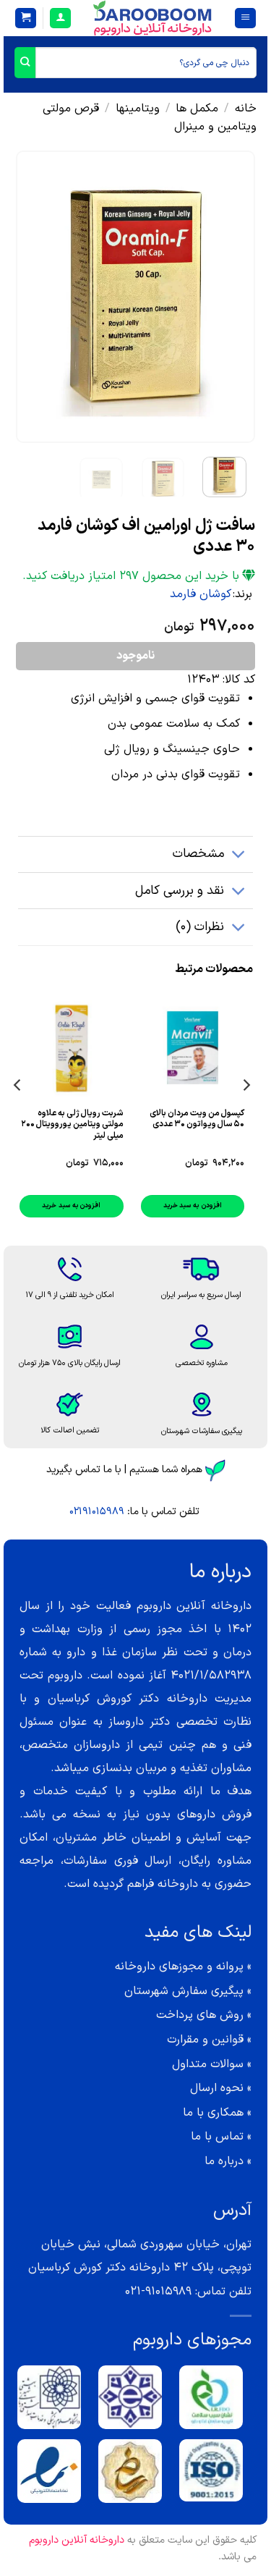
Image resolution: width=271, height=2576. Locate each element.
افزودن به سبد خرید (193, 1205)
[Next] (28, 296)
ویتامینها (138, 109)
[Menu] (245, 18)
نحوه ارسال (217, 2088)
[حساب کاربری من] (60, 18)
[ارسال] (25, 63)
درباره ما (224, 2161)
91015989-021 (158, 2292)
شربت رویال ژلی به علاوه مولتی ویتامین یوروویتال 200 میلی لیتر (72, 1125)
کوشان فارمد (201, 594)
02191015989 (97, 1512)
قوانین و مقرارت (205, 2040)
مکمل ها (197, 109)
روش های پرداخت (200, 2015)
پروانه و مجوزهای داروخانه (179, 1967)
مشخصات (198, 854)
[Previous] (232, 296)
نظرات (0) (200, 927)
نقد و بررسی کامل (180, 891)
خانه (246, 109)
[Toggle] (239, 856)
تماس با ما (217, 2137)
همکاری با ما (213, 2113)
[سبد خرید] (26, 18)
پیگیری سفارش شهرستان (184, 1991)
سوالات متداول (208, 2064)
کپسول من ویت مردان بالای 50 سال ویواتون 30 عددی (197, 1119)
